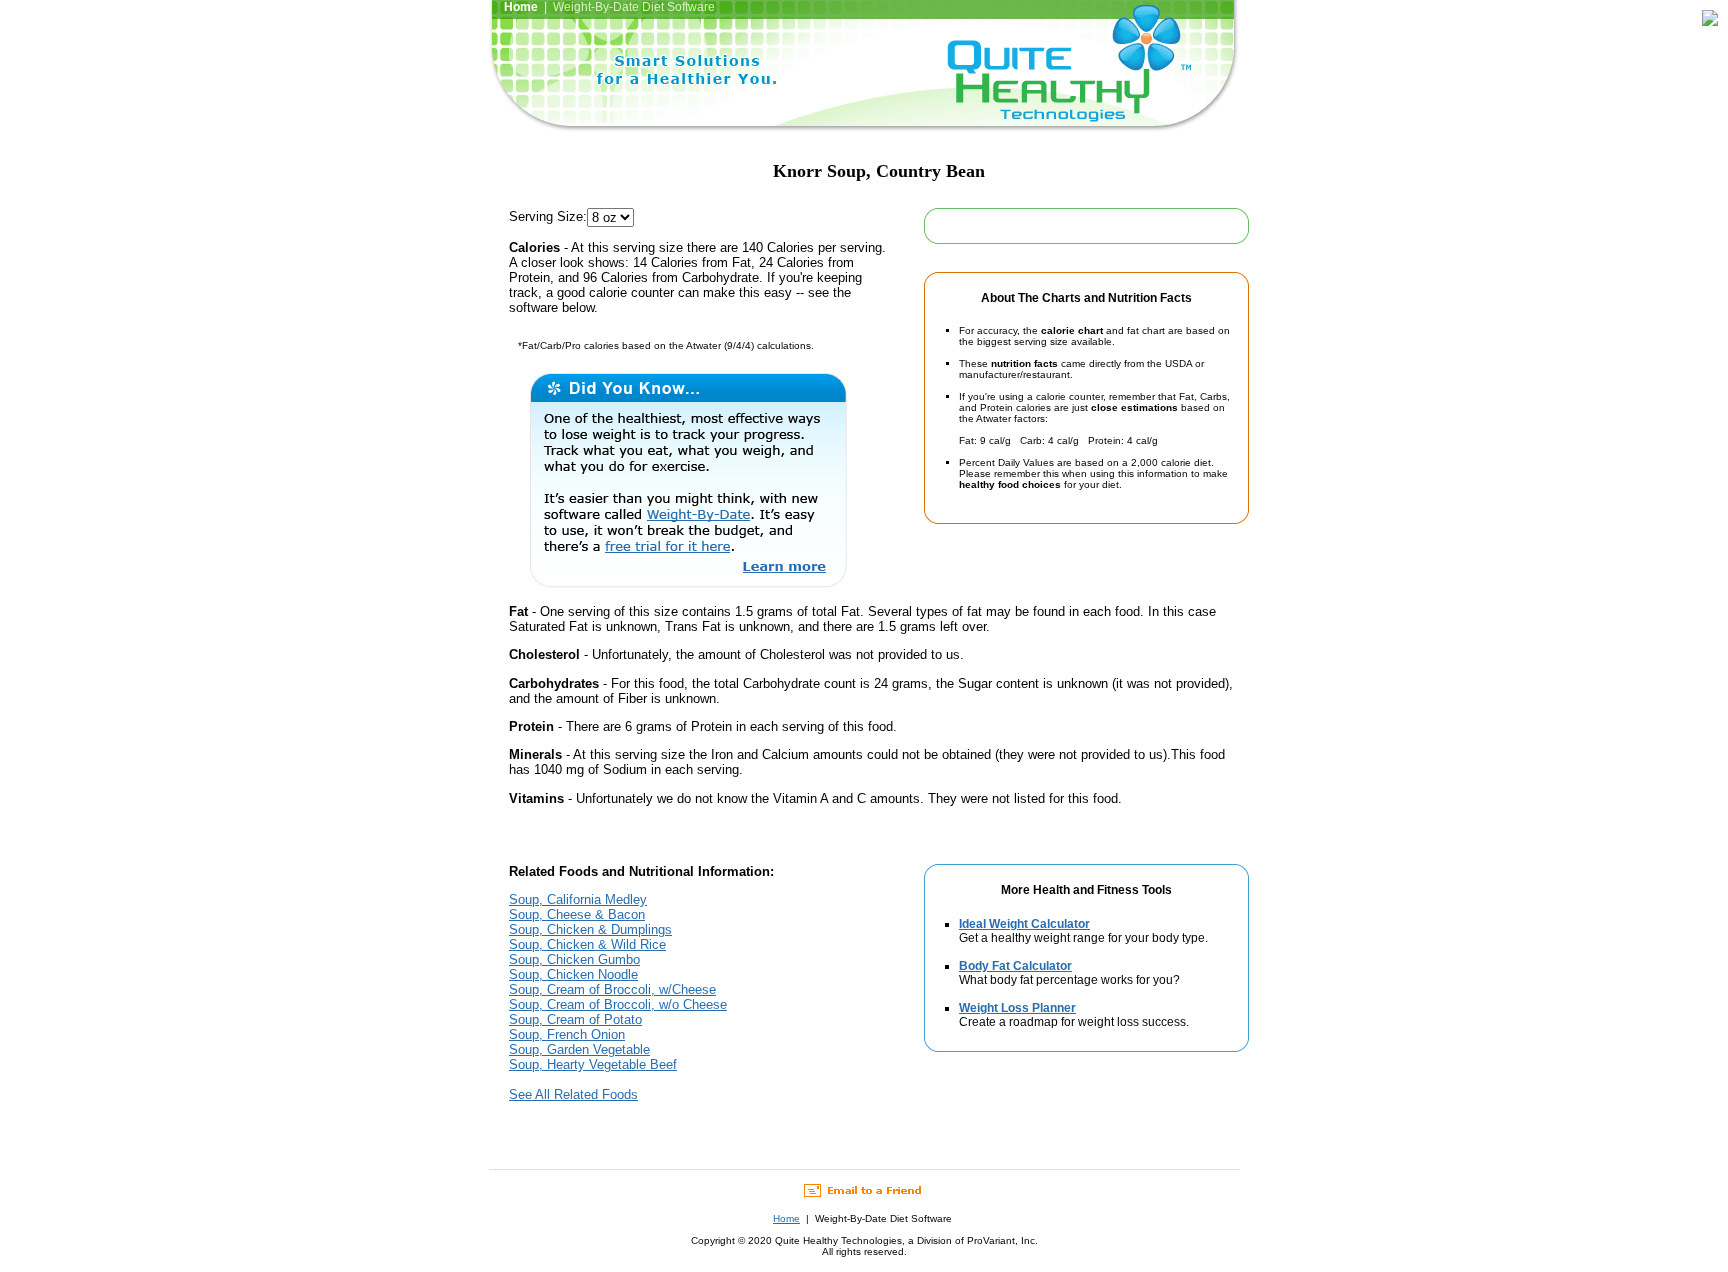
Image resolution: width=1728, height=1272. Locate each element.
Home (786, 1218)
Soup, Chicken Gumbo (574, 959)
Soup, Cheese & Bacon (577, 914)
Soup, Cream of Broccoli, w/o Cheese (618, 1004)
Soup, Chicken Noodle (573, 974)
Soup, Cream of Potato (575, 1019)
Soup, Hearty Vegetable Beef (593, 1064)
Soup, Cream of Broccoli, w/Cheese (612, 989)
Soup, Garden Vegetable (579, 1049)
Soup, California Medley (578, 899)
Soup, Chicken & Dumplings (590, 929)
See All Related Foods (573, 1094)
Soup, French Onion (567, 1034)
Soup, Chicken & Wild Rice (587, 944)
